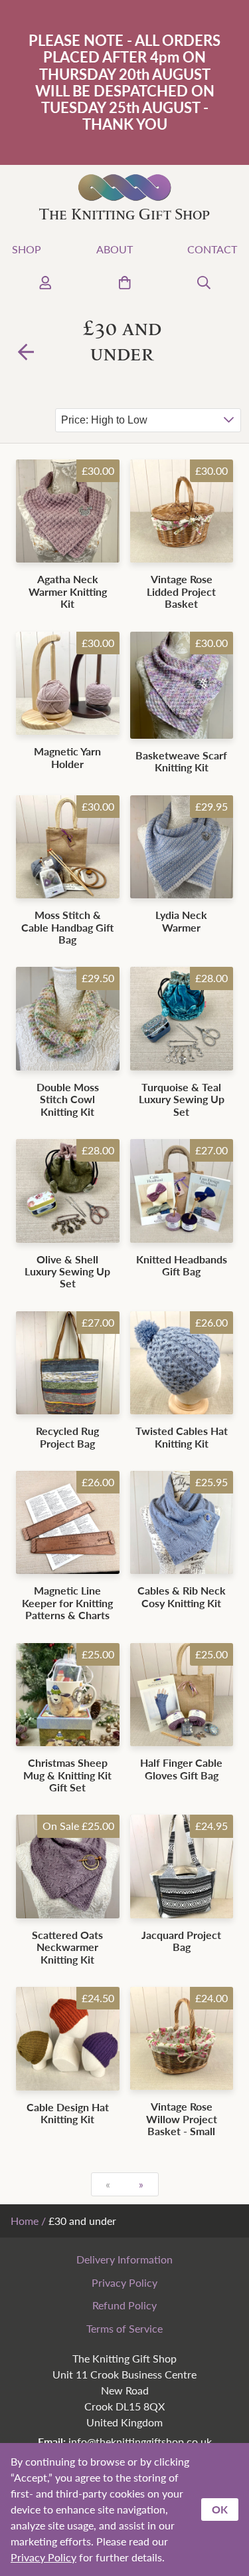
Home (25, 2221)
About (115, 249)
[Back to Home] (26, 351)
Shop (27, 249)
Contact (212, 249)
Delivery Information (124, 2259)
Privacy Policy (124, 2282)
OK (220, 2509)
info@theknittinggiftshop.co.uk (140, 2441)
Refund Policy (124, 2305)
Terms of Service (124, 2328)
